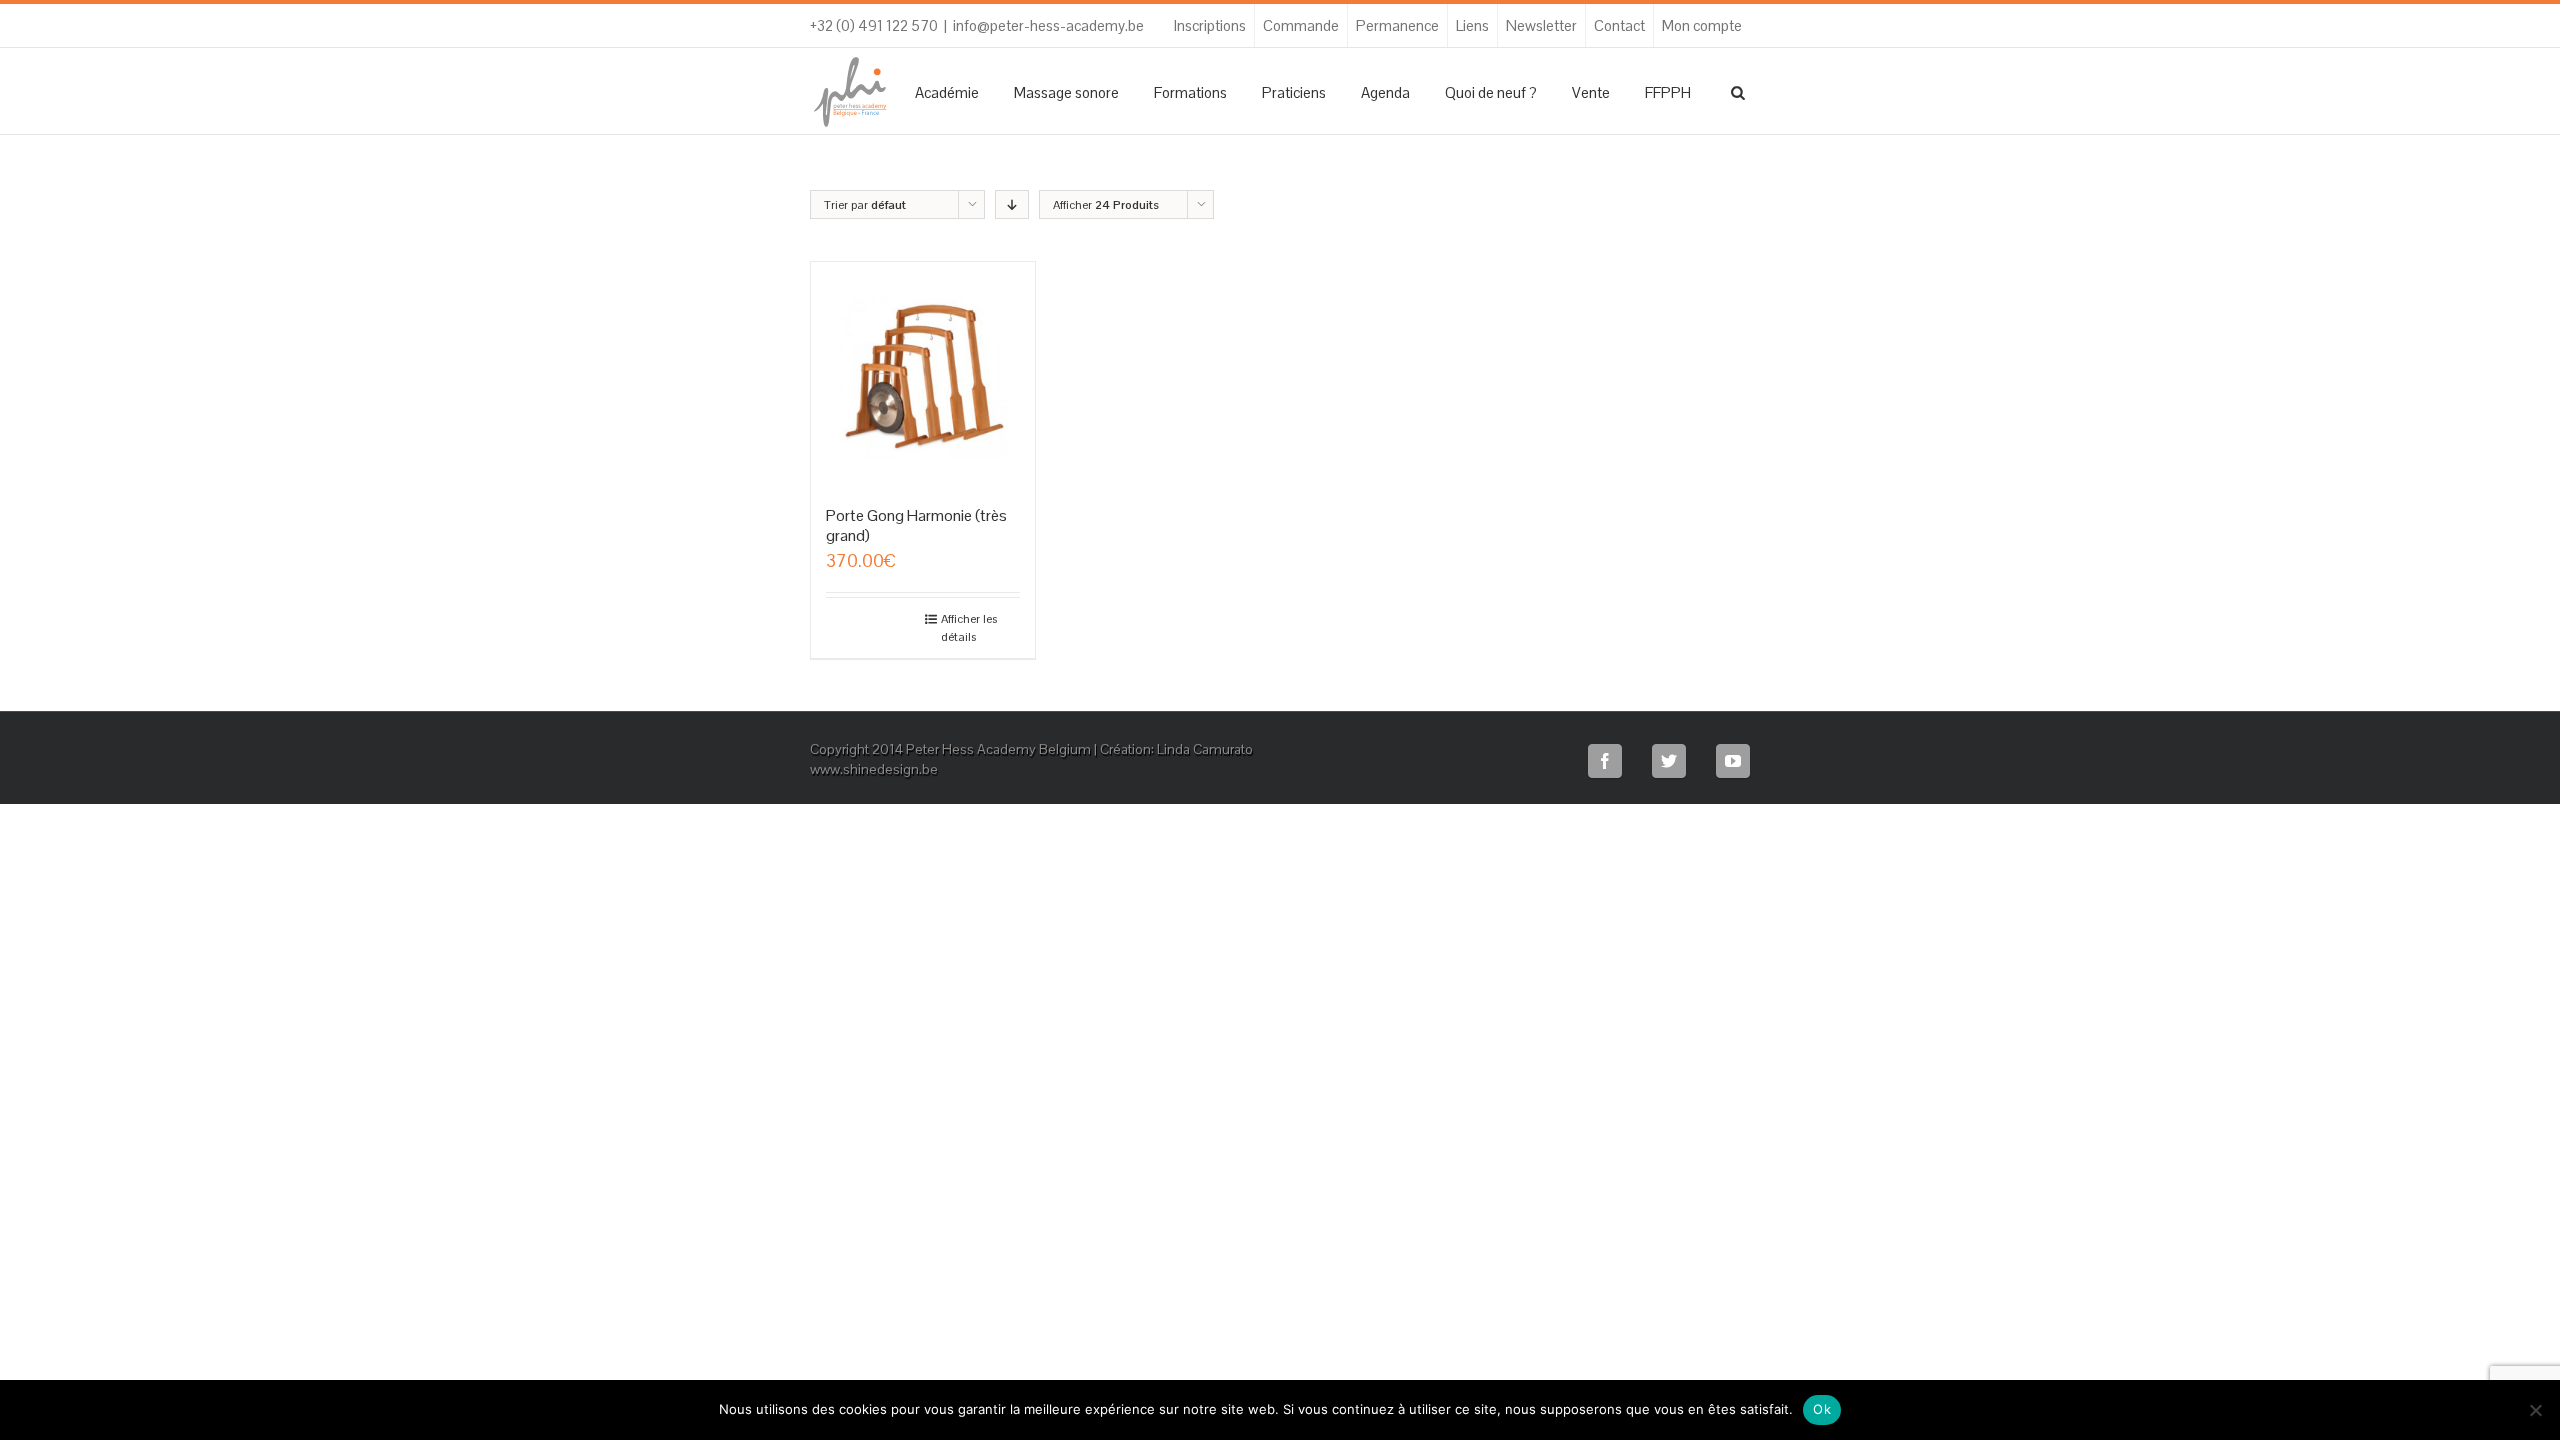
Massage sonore (1066, 92)
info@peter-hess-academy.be (1048, 25)
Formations (1190, 92)
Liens (1472, 25)
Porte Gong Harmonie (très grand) (916, 525)
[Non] (2535, 1410)
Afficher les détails (969, 628)
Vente (1591, 92)
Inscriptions (1210, 25)
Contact (1619, 25)
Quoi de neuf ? (1491, 92)
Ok (1822, 1409)
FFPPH (1668, 92)
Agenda (1385, 92)
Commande (1301, 25)
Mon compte (1702, 25)
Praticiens (1294, 92)
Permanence (1397, 25)
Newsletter (1541, 25)
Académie (947, 92)
